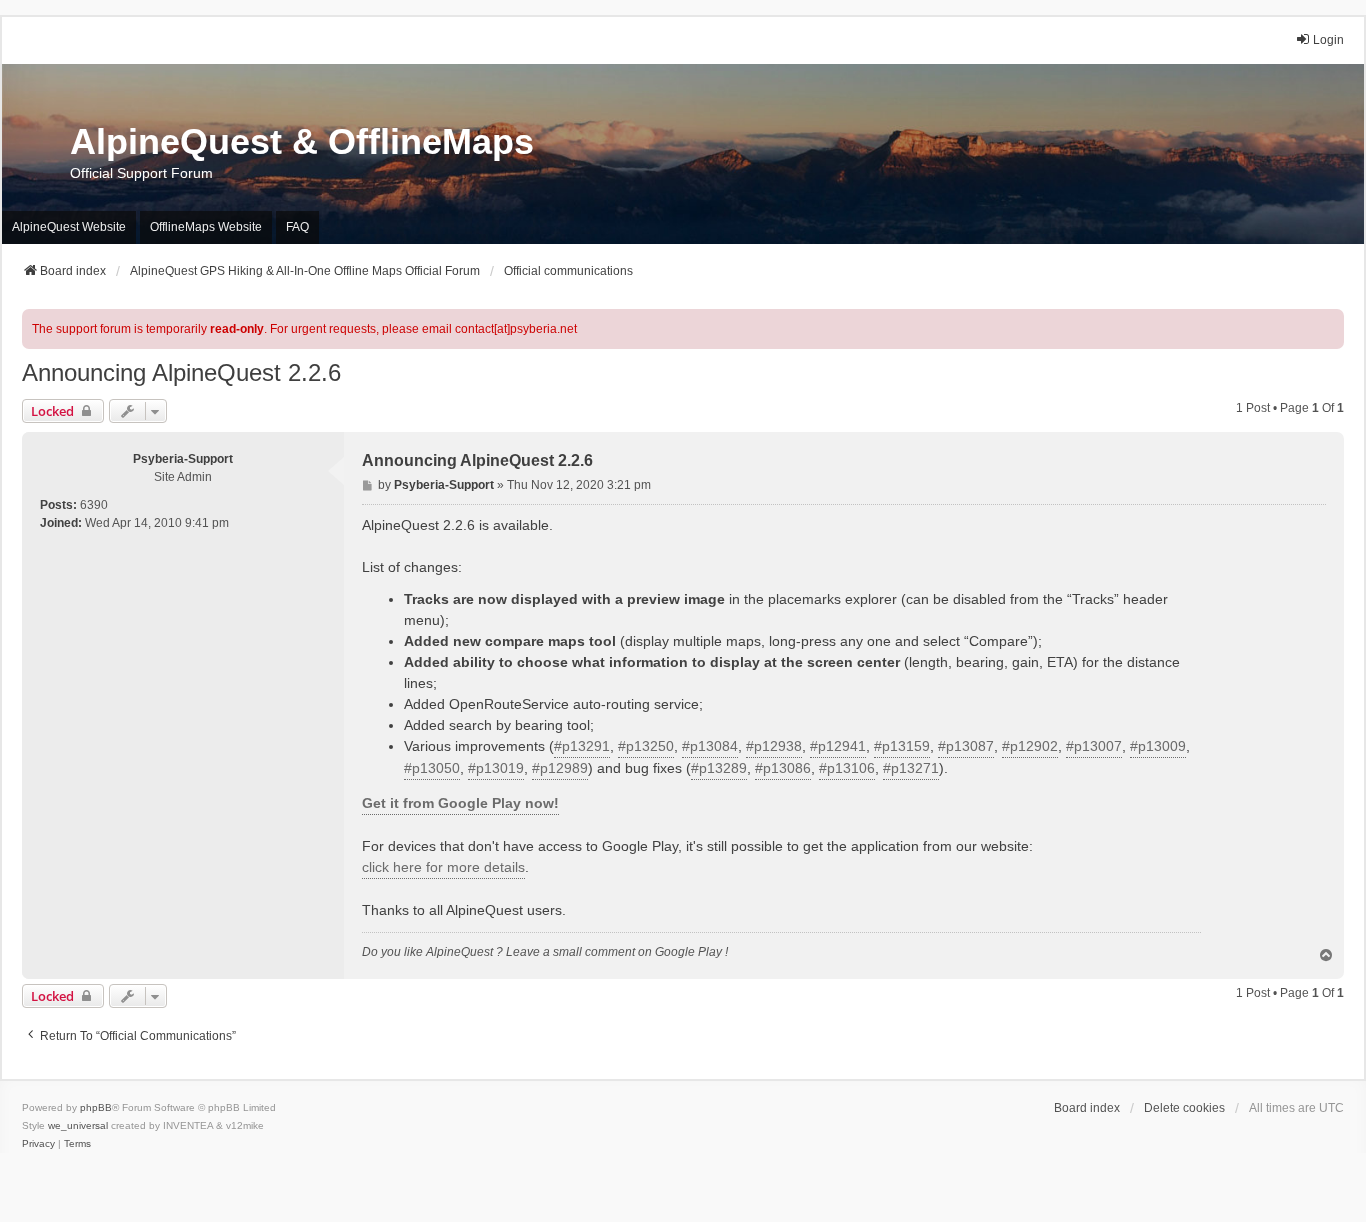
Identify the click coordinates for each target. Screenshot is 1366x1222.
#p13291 (582, 746)
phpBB (96, 1107)
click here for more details (443, 867)
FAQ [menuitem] (297, 227)
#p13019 (496, 768)
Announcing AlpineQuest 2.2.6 (181, 372)
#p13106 (847, 768)
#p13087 (966, 746)
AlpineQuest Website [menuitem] (69, 227)
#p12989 (560, 768)
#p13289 (719, 768)
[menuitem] (38, 1144)
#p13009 (1158, 746)
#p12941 (838, 746)
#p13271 (911, 768)
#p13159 (902, 746)
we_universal (78, 1125)
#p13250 (646, 746)
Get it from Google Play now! (460, 803)
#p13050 (432, 768)
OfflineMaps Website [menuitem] (206, 227)
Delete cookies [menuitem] (1184, 1108)
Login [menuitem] (1328, 40)
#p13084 (710, 746)
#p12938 (774, 746)
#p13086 (783, 768)
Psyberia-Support (183, 459)
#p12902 (1030, 746)
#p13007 (1094, 746)
